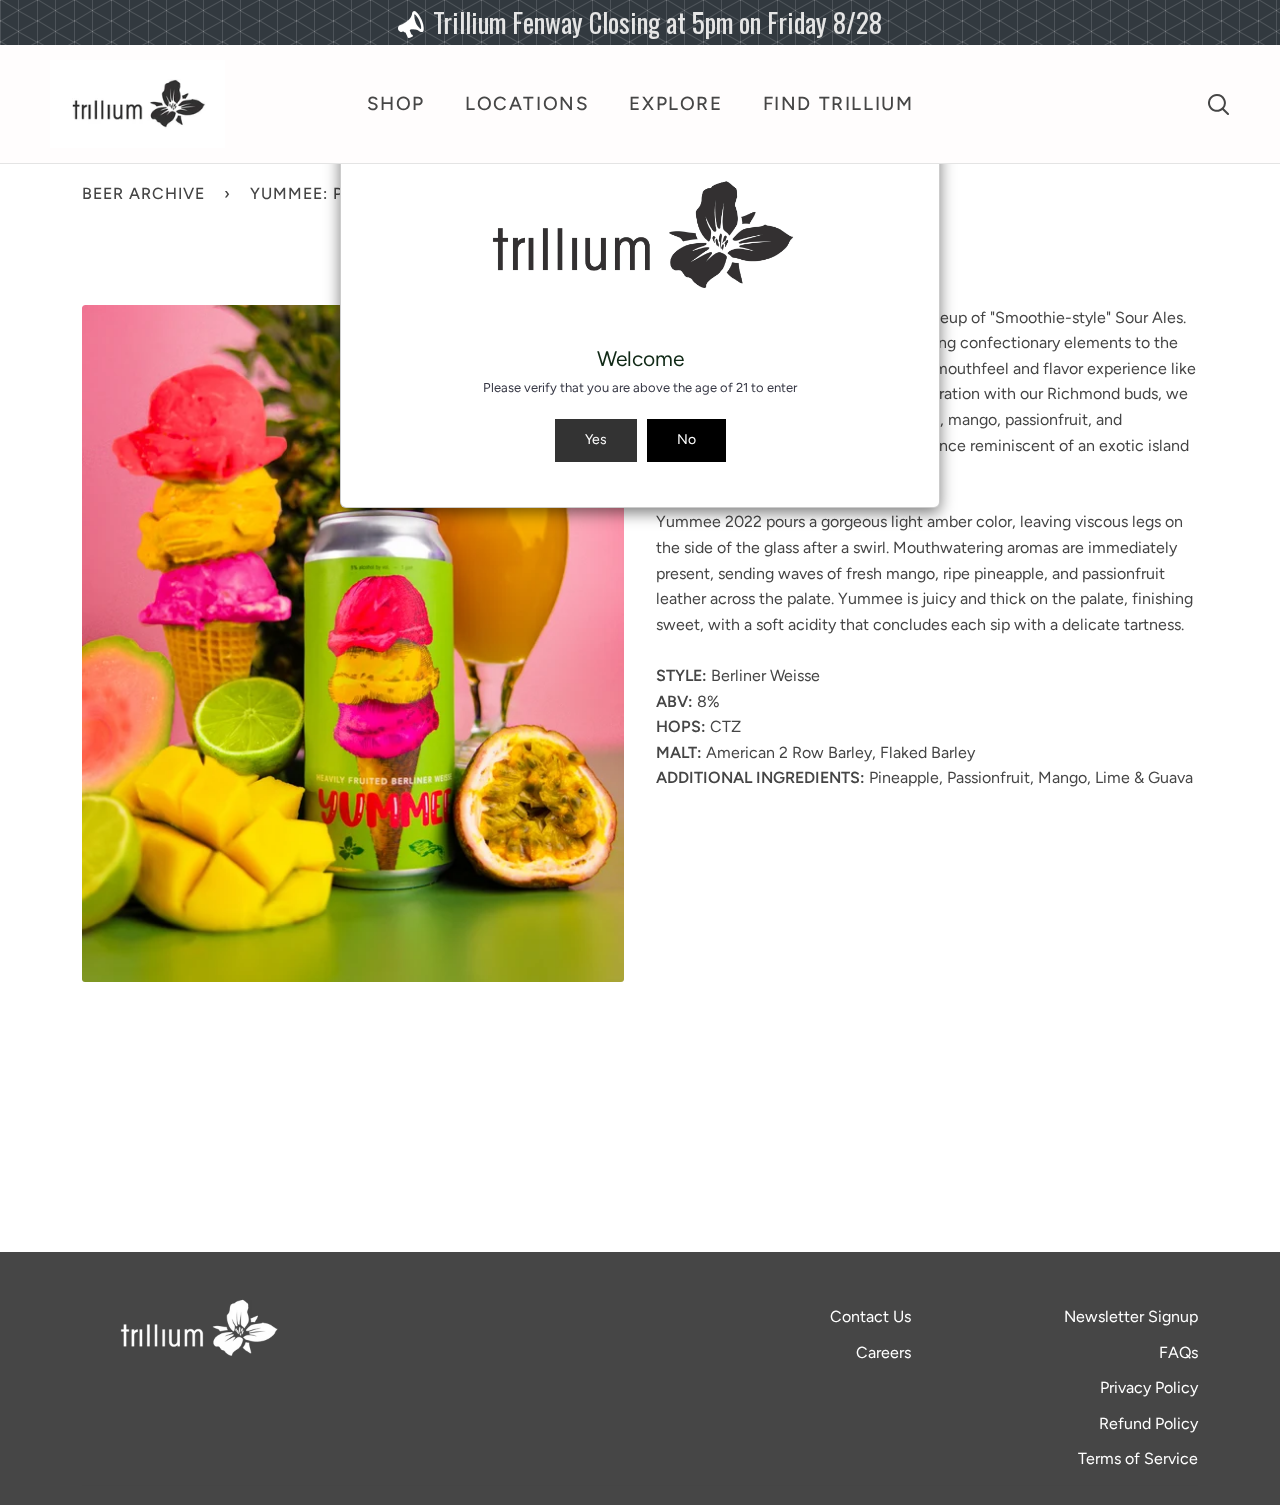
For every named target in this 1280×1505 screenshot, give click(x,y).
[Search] (1218, 104)
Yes (596, 439)
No (686, 439)
